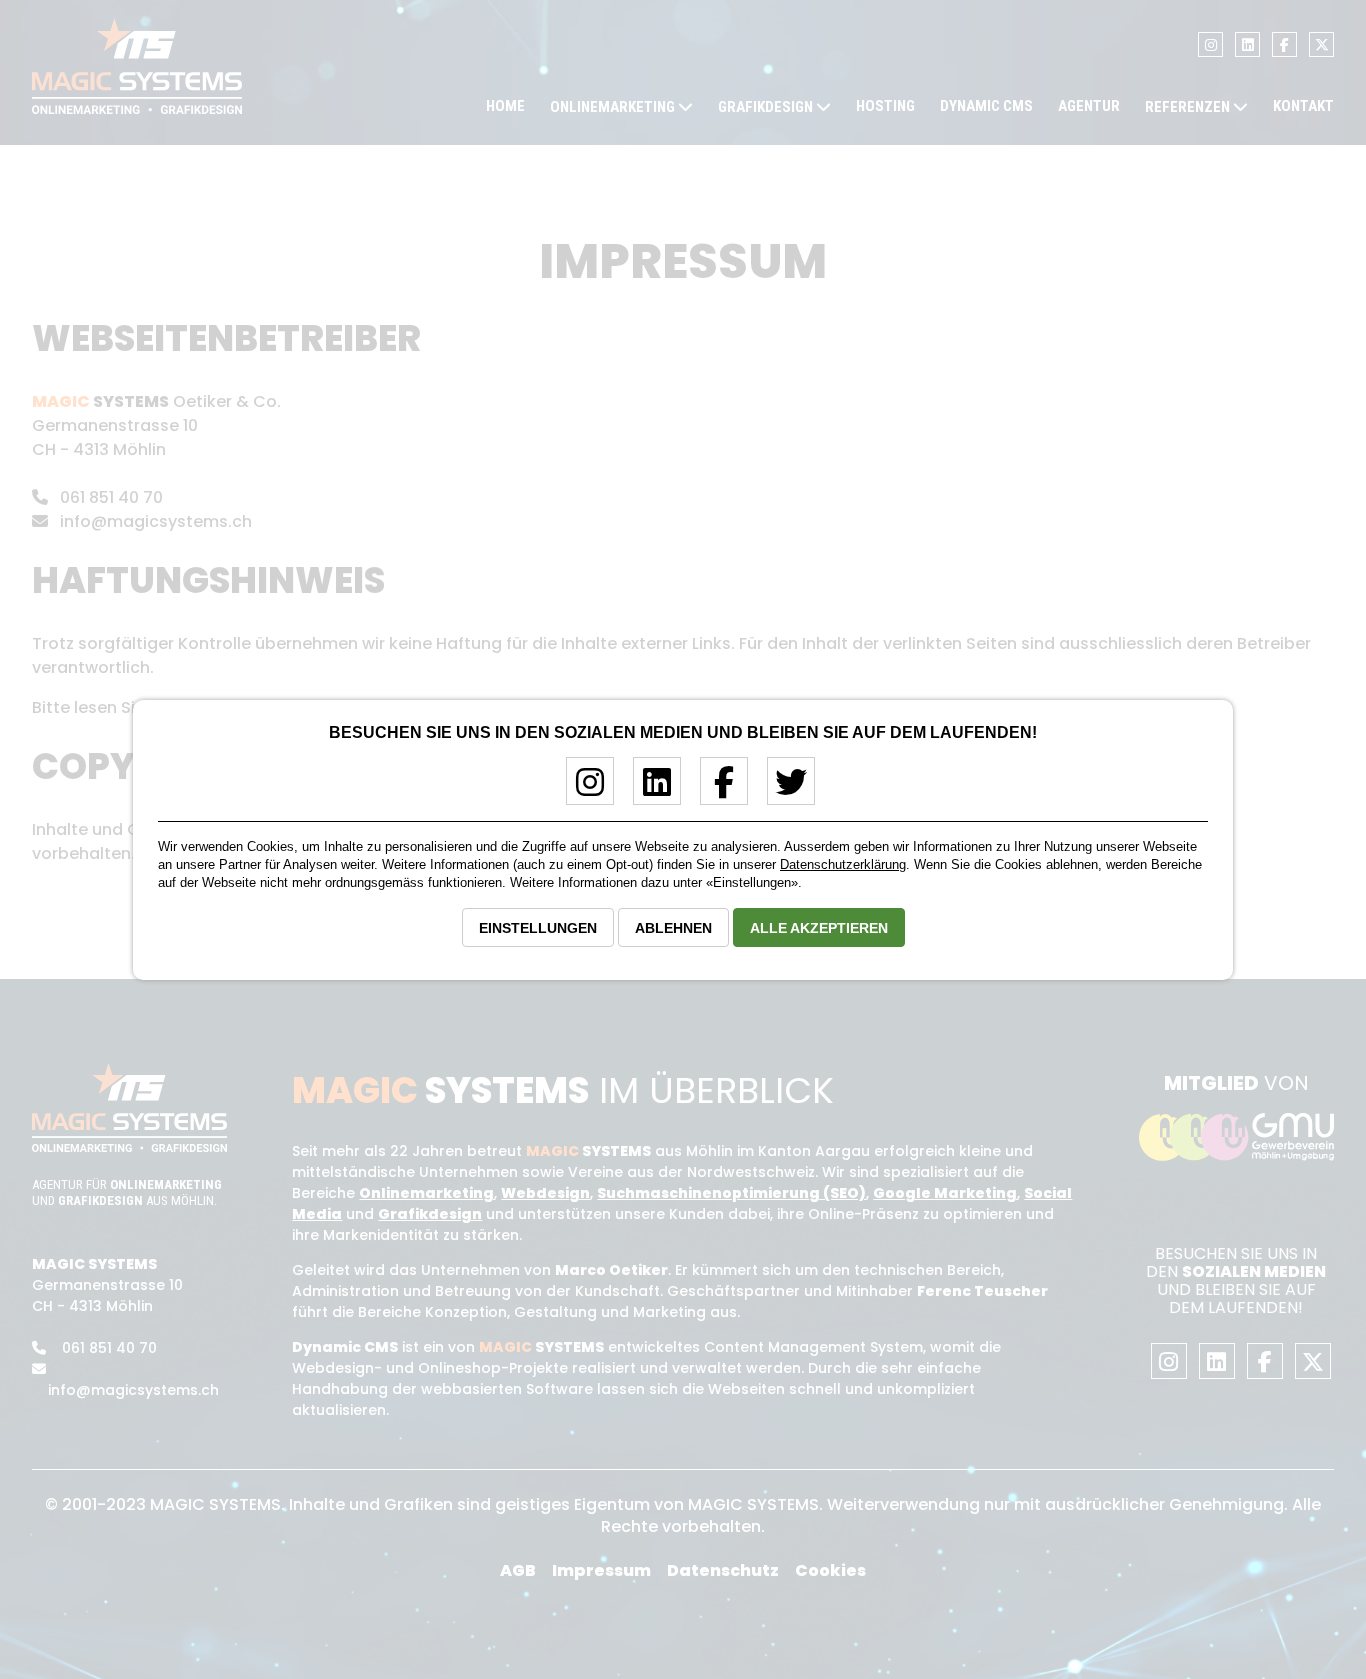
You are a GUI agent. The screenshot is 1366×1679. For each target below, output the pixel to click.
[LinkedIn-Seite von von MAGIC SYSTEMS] (649, 789)
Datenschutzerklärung (843, 864)
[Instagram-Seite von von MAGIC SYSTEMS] (582, 789)
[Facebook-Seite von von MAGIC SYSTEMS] (716, 789)
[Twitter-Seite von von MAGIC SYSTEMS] (783, 789)
